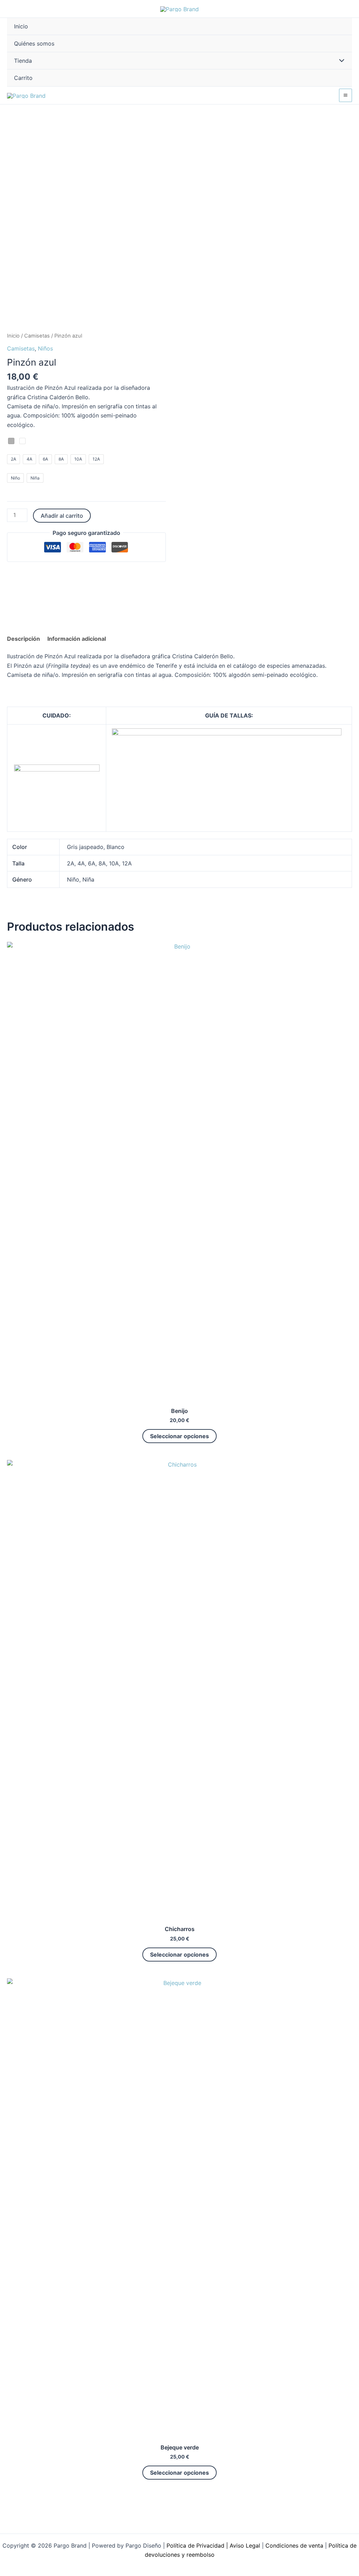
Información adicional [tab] (77, 639)
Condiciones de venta (294, 2546)
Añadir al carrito (62, 516)
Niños (45, 348)
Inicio (13, 336)
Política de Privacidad (195, 2546)
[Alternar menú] (340, 61)
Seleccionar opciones (179, 1436)
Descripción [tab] (23, 639)
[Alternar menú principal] (346, 95)
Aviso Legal (245, 2546)
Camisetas (37, 336)
